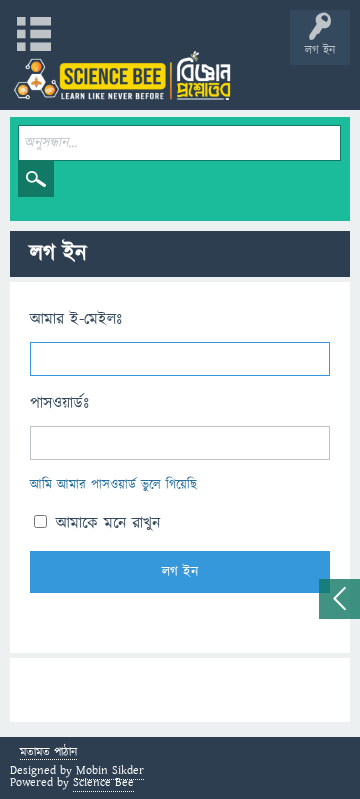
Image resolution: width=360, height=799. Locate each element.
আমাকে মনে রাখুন (105, 523)
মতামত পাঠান (48, 753)
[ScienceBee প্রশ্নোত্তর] (122, 75)
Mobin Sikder (110, 770)
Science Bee (103, 782)
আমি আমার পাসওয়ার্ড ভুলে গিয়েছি (113, 485)
